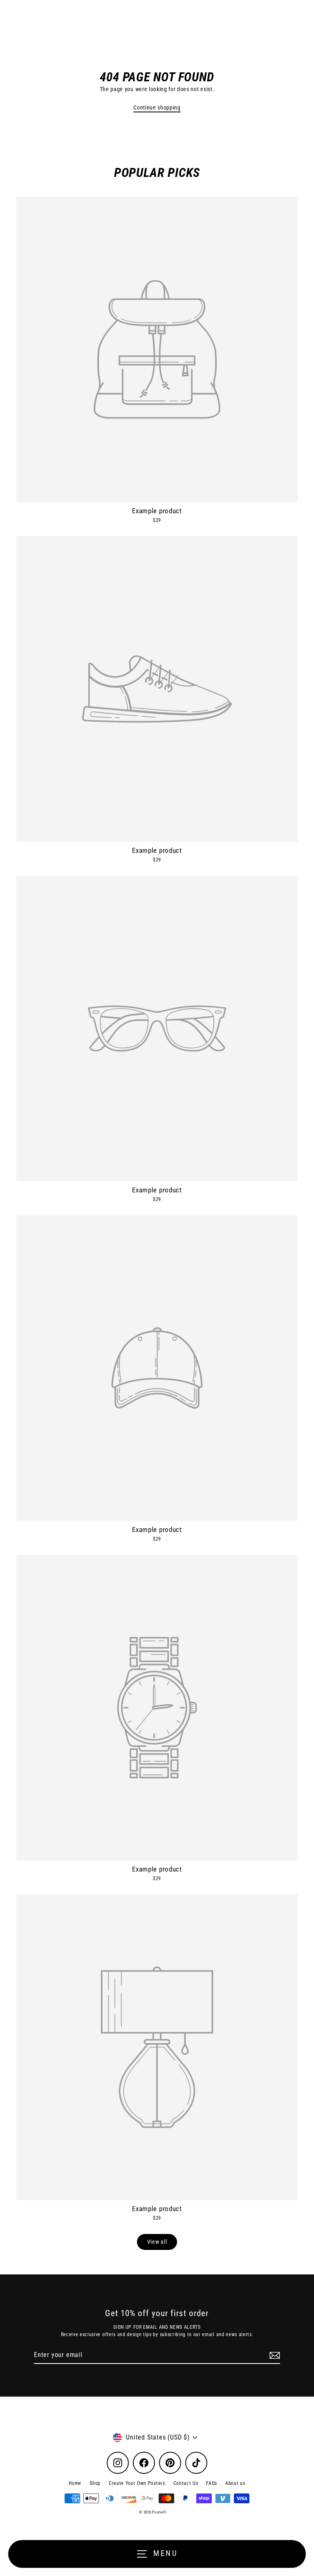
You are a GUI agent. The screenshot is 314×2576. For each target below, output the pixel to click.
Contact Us (186, 2483)
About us (235, 2483)
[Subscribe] (274, 2355)
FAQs (212, 2483)
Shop (95, 2483)
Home (75, 2483)
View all (157, 2242)
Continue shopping (157, 107)
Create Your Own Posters (137, 2483)
